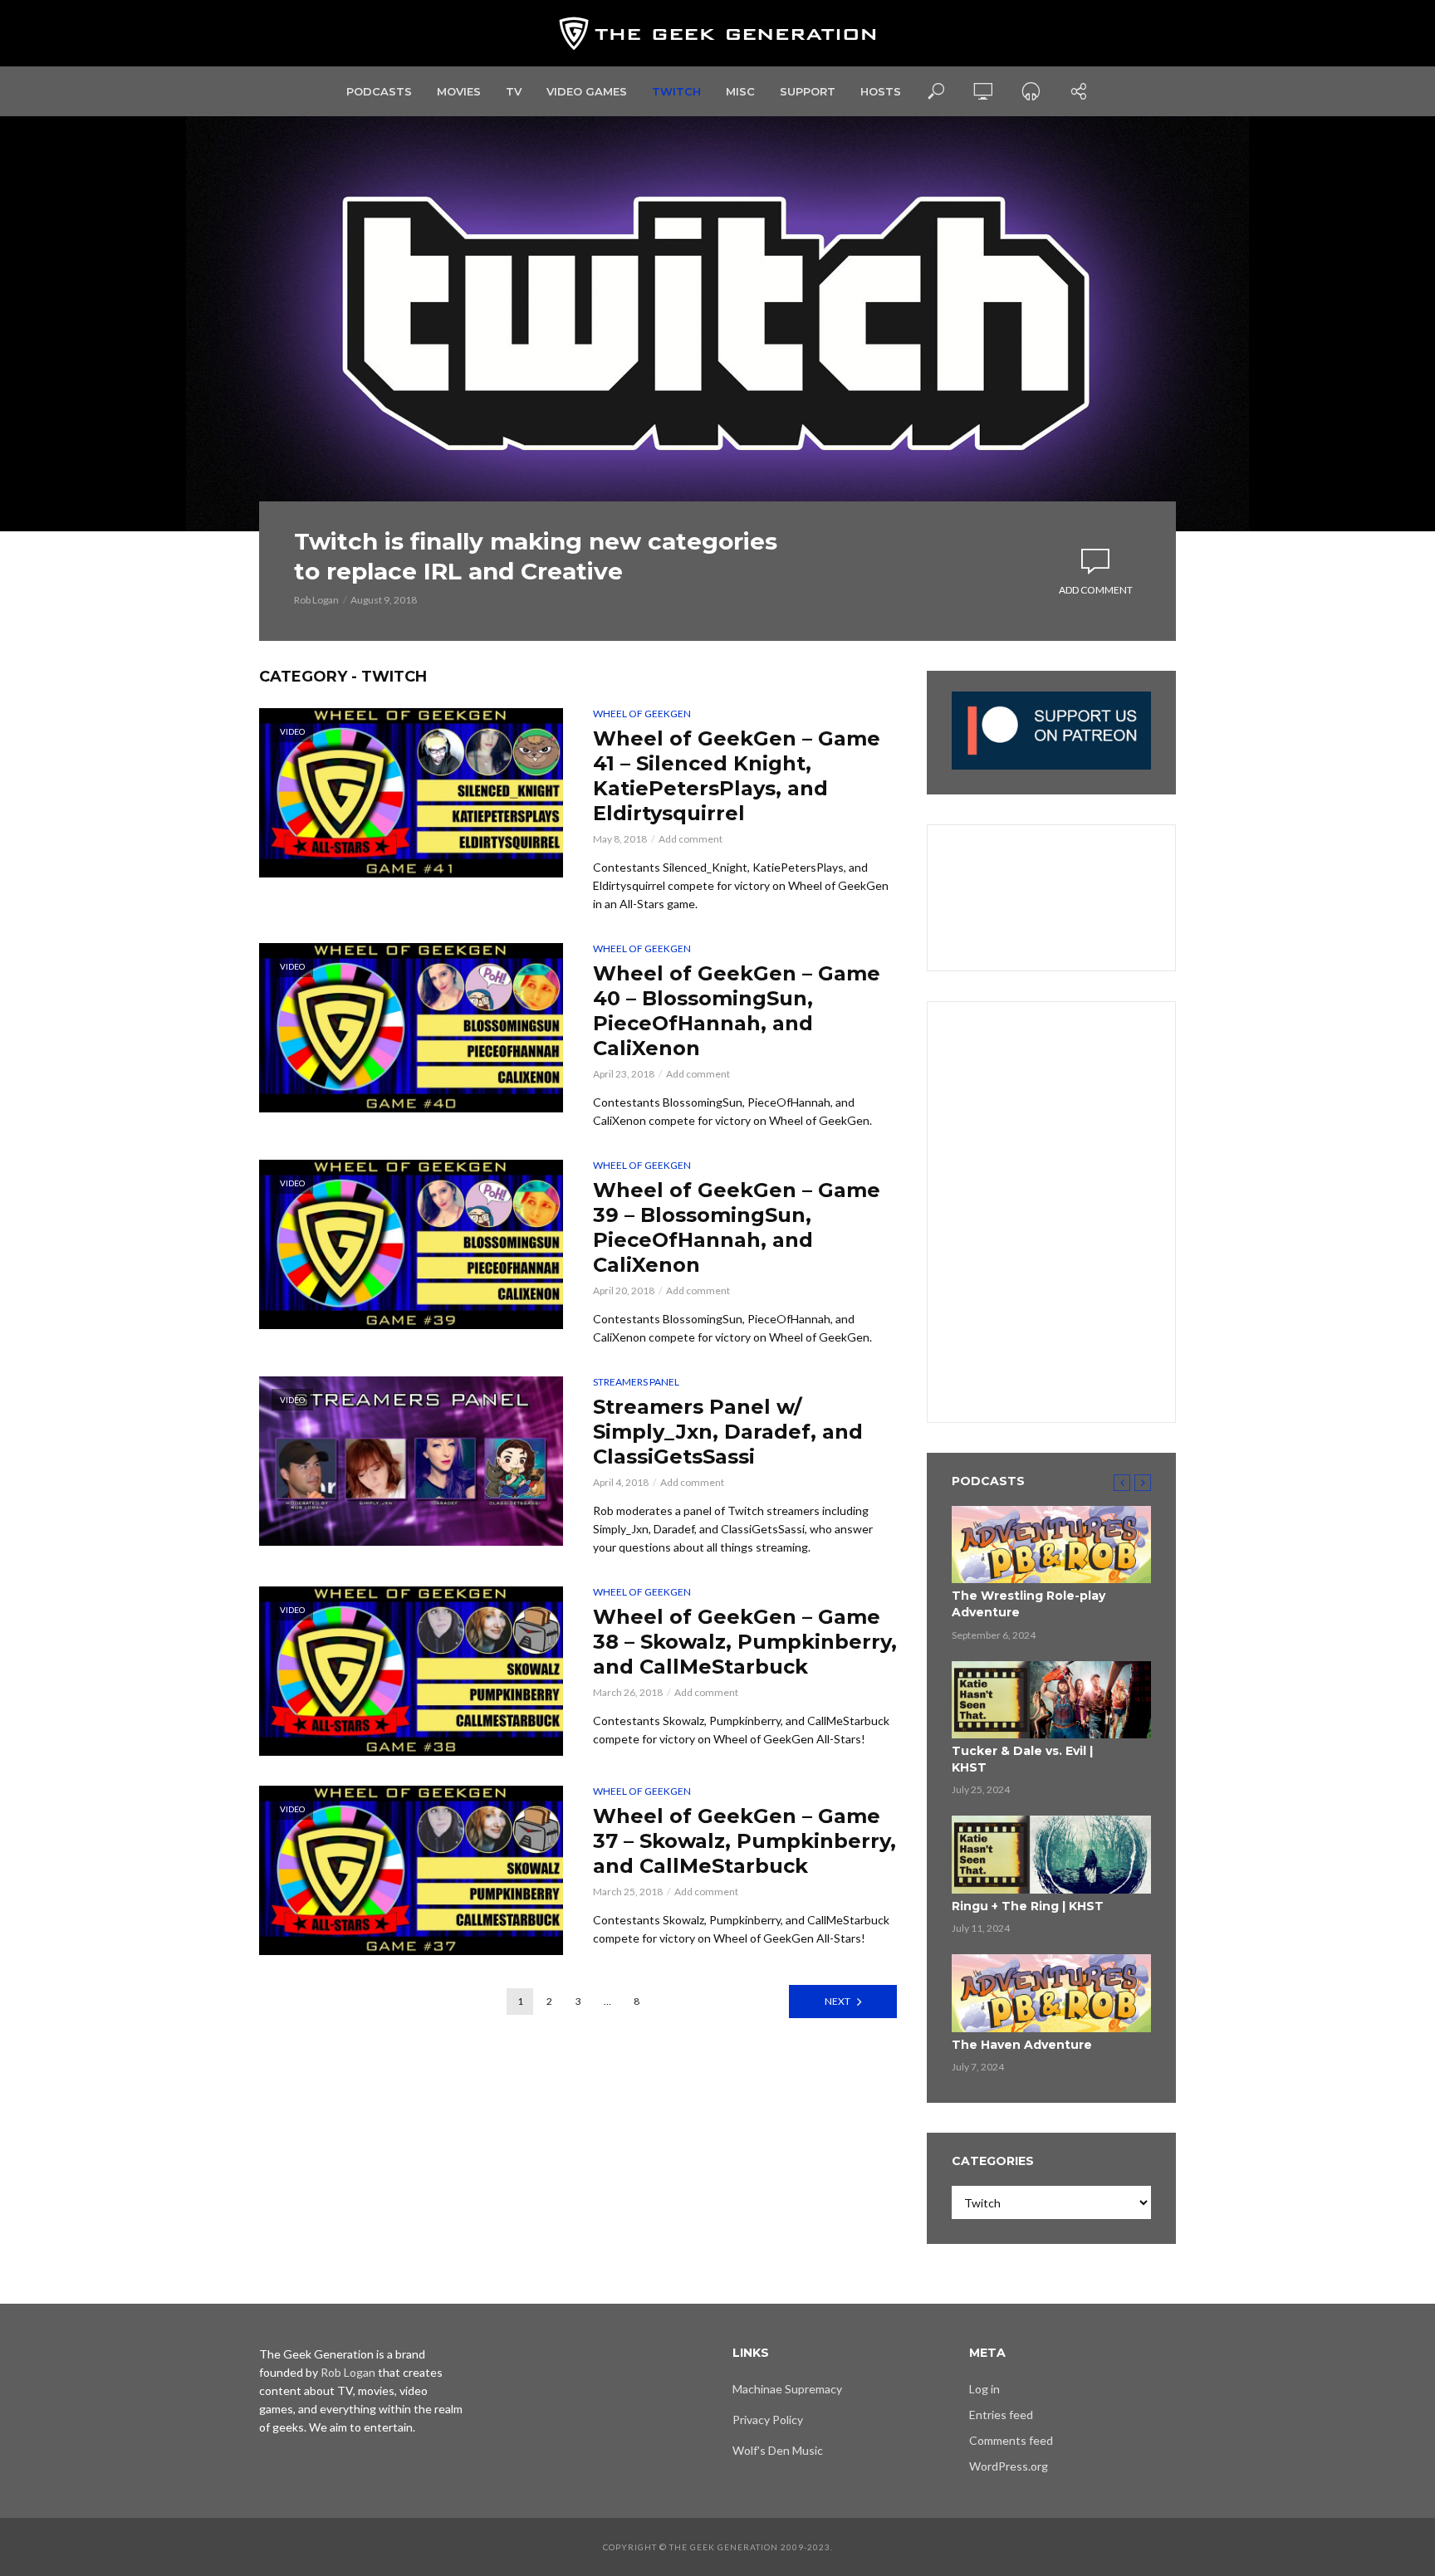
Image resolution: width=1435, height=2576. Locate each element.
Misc (740, 91)
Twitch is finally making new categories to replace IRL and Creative (536, 556)
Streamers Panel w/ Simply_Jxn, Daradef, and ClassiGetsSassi (728, 1432)
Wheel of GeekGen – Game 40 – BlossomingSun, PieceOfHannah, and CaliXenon (737, 1011)
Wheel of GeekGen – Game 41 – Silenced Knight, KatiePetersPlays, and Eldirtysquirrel (737, 776)
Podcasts (379, 91)
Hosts (881, 91)
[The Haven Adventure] (1051, 1993)
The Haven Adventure (1022, 2045)
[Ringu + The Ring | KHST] (1051, 1855)
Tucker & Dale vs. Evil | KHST (1022, 1759)
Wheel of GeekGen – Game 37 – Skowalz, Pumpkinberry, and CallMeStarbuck (744, 1841)
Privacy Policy (768, 2420)
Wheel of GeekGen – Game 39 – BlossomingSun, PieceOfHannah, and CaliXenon (737, 1227)
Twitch (676, 91)
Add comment (1096, 590)
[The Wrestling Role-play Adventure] (1051, 1545)
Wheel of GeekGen (642, 714)
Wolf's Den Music (778, 2450)
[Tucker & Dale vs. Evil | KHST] (1051, 1700)
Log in (984, 2389)
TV (514, 91)
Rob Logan (316, 600)
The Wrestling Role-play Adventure (1028, 1604)
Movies (459, 91)
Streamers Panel (636, 1382)
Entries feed (1001, 2415)
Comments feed (1011, 2440)
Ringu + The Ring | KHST (1028, 1906)
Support (808, 91)
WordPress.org (1009, 2466)
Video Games (587, 91)
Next (837, 2001)
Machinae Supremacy (787, 2389)
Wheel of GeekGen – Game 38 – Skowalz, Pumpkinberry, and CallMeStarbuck (745, 1642)
